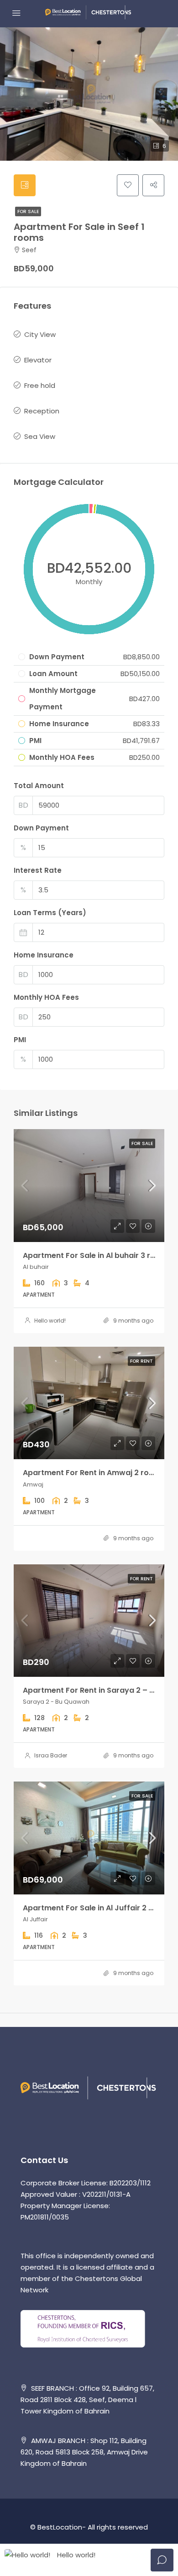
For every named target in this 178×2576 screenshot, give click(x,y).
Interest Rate (38, 870)
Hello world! (50, 1321)
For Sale (28, 211)
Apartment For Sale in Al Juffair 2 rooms (98, 1908)
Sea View (40, 436)
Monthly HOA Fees (46, 997)
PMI (20, 1040)
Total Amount (39, 786)
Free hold (40, 385)
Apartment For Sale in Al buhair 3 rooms (97, 1255)
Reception (42, 411)
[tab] (25, 185)
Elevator (38, 360)
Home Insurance (44, 955)
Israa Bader (51, 1755)
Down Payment (41, 828)
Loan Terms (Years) (50, 913)
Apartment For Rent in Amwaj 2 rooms (94, 1473)
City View (40, 334)
